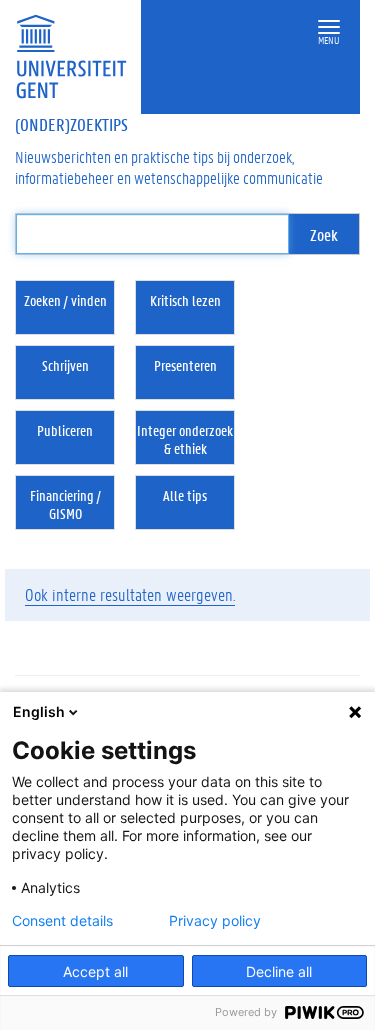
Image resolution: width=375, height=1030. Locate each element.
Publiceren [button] (65, 430)
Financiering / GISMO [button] (65, 504)
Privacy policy (215, 921)
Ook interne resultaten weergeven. (130, 594)
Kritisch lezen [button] (185, 300)
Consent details (62, 921)
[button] (329, 27)
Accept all (95, 971)
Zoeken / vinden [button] (65, 300)
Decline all (279, 971)
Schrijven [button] (65, 365)
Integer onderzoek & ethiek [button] (185, 439)
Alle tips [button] (185, 495)
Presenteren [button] (185, 365)
